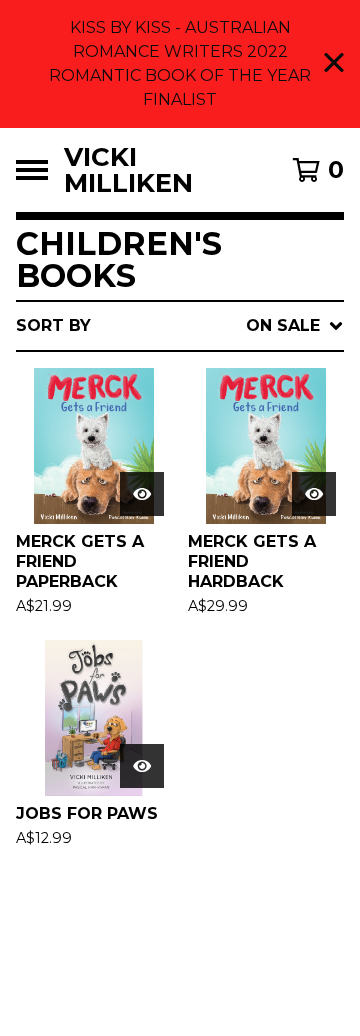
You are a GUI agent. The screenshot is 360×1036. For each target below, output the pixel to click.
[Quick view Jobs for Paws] (142, 766)
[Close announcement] (334, 64)
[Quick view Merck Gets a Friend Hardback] (314, 494)
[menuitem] (180, 326)
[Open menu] (32, 170)
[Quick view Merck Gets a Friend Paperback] (142, 494)
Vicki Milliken (128, 170)
